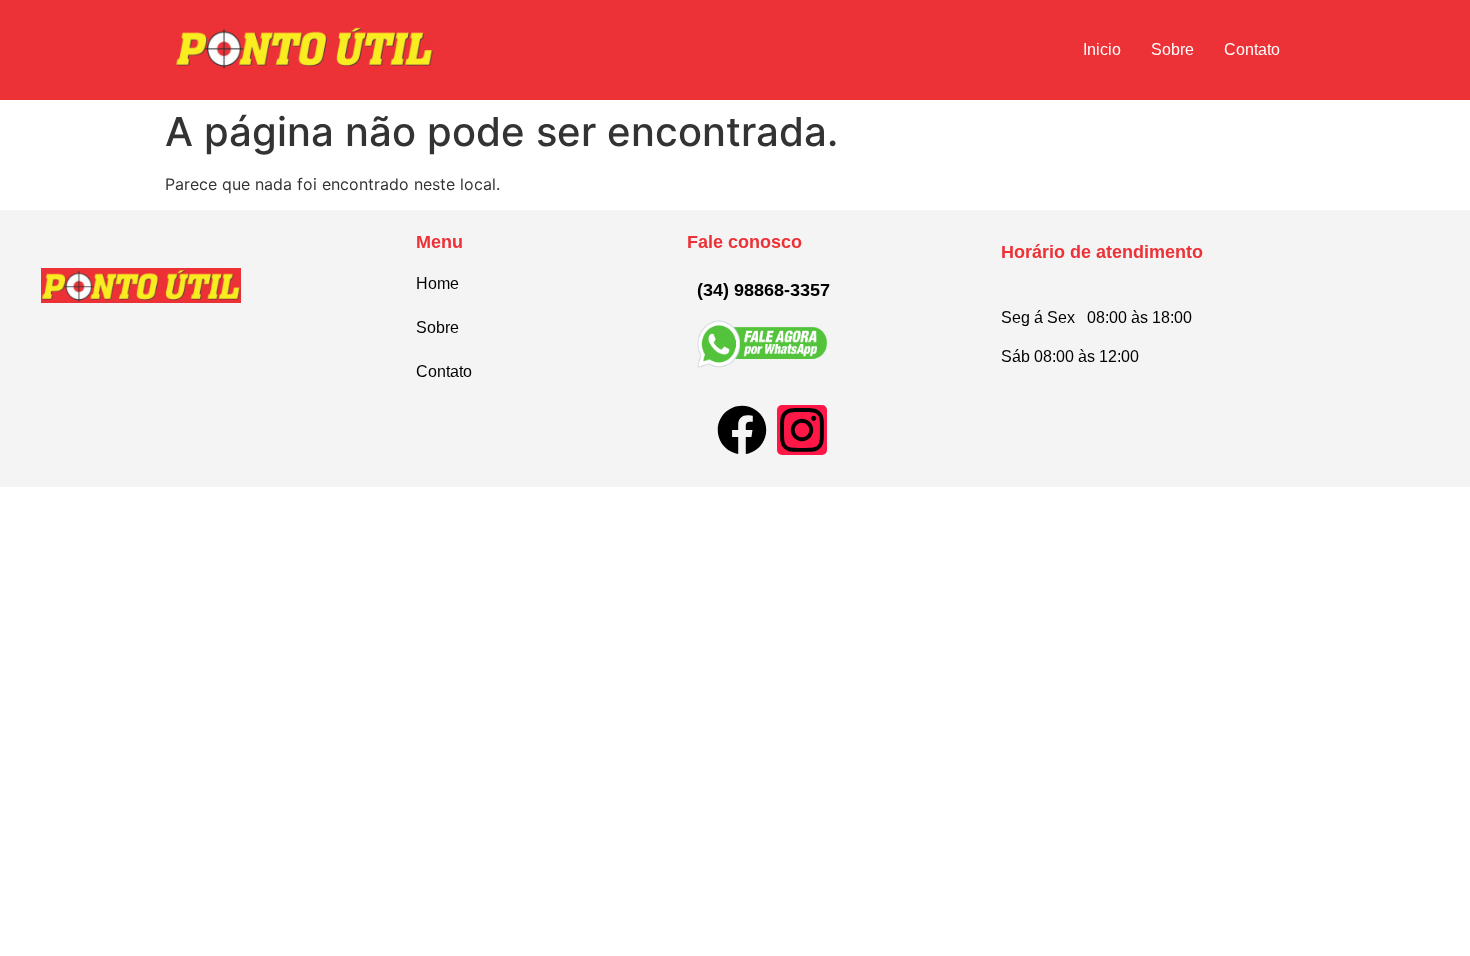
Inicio (1102, 49)
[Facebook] (742, 430)
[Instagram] (802, 430)
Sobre (1172, 49)
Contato (1252, 49)
